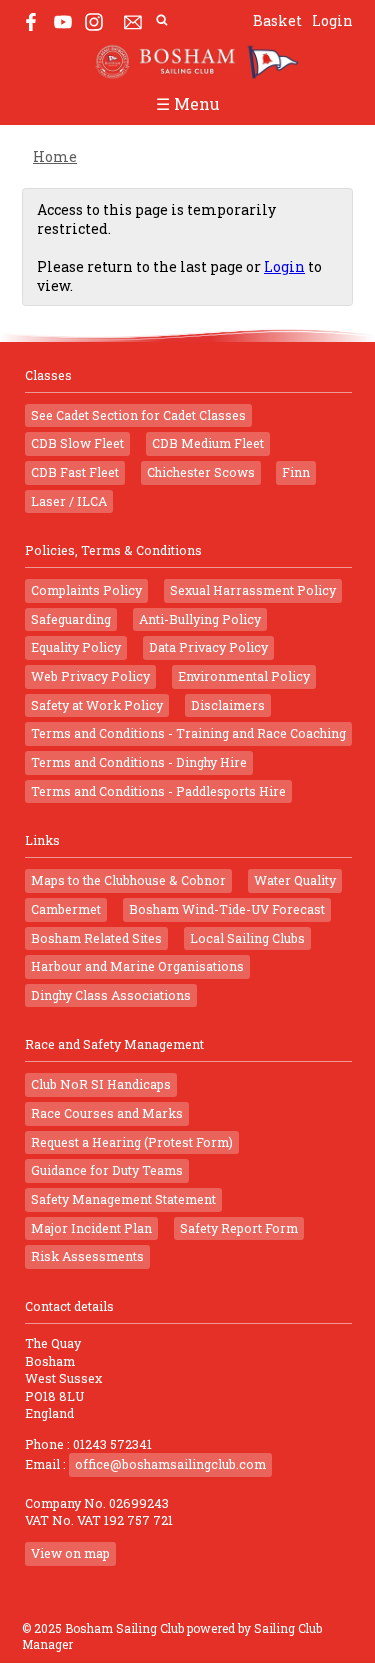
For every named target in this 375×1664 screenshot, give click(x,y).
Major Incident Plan (91, 1228)
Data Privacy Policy (208, 647)
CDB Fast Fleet (75, 472)
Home (55, 156)
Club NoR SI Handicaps (101, 1084)
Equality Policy (76, 647)
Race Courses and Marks (107, 1113)
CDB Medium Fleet (208, 443)
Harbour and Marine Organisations (137, 966)
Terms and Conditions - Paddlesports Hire (158, 791)
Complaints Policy (86, 590)
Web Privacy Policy (90, 676)
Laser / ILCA (69, 501)
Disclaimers (228, 705)
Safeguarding (71, 619)
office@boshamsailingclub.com (170, 1464)
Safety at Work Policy (97, 705)
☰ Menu (188, 103)
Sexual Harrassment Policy (253, 590)
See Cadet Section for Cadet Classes (138, 415)
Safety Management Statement (123, 1199)
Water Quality (295, 880)
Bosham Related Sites (96, 938)
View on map (70, 1553)
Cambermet (66, 909)
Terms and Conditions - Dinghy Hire (139, 762)
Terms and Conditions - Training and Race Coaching (188, 733)
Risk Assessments (87, 1256)
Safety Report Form (239, 1228)
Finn (296, 472)
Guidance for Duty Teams (107, 1170)
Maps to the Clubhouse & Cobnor (128, 880)
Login (332, 20)
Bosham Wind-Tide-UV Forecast (227, 909)
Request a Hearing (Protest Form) (132, 1142)
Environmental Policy (244, 676)
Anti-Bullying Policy (200, 619)
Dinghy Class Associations (111, 995)
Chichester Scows (201, 472)
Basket (277, 20)
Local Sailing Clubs (247, 938)
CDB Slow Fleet (77, 443)
